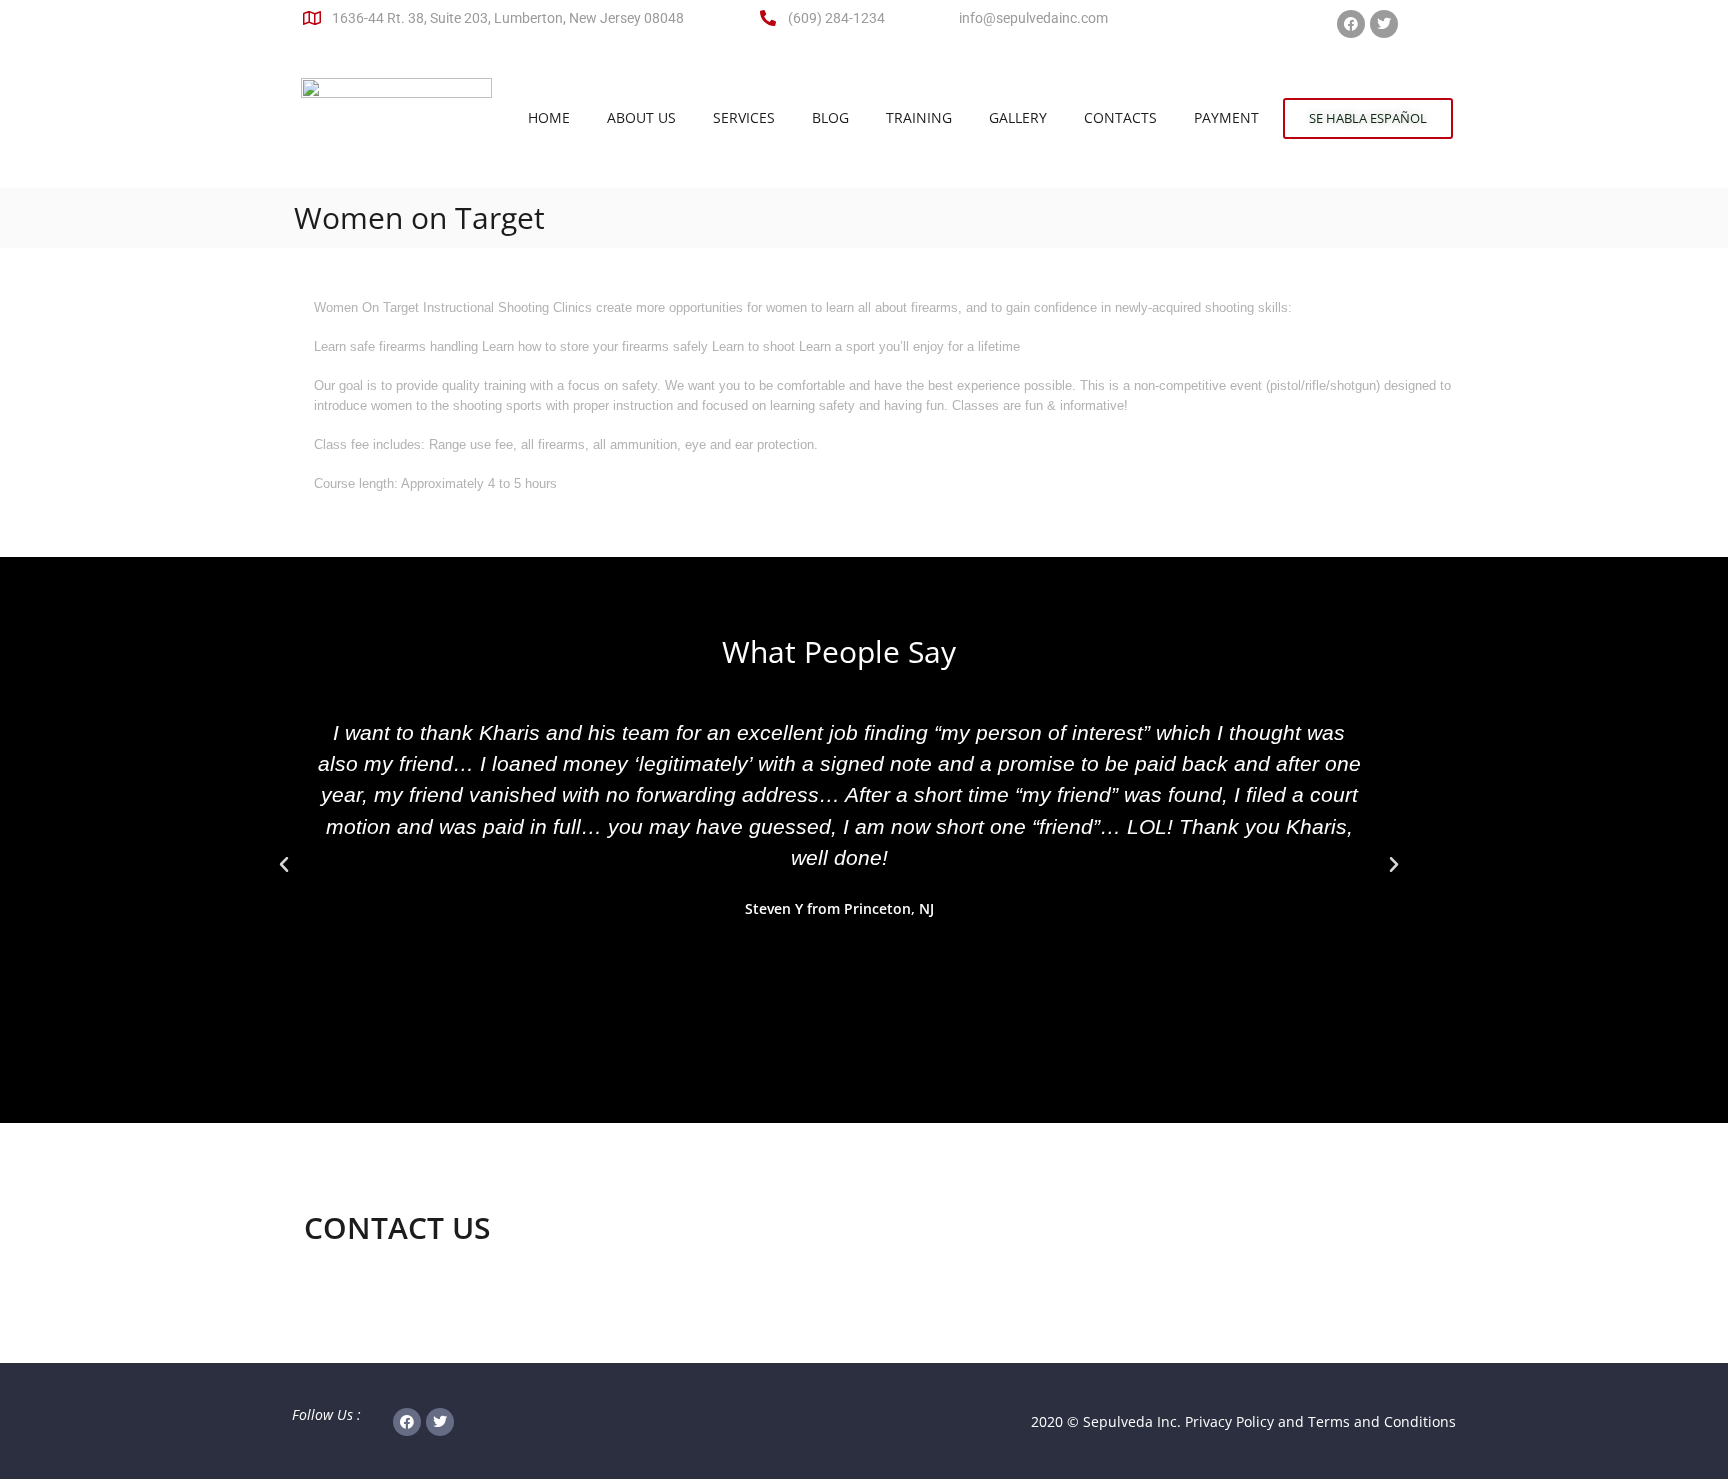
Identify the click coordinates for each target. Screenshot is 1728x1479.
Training (919, 117)
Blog (830, 117)
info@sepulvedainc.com (1033, 18)
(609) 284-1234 (836, 18)
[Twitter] (1384, 24)
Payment (1226, 117)
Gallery (1018, 117)
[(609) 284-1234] (768, 18)
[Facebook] (1351, 24)
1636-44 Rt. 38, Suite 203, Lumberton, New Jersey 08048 (508, 18)
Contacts (1120, 117)
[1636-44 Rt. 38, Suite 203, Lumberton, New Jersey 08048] (312, 18)
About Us (641, 117)
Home (549, 117)
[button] (284, 865)
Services (744, 117)
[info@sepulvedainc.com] (939, 18)
